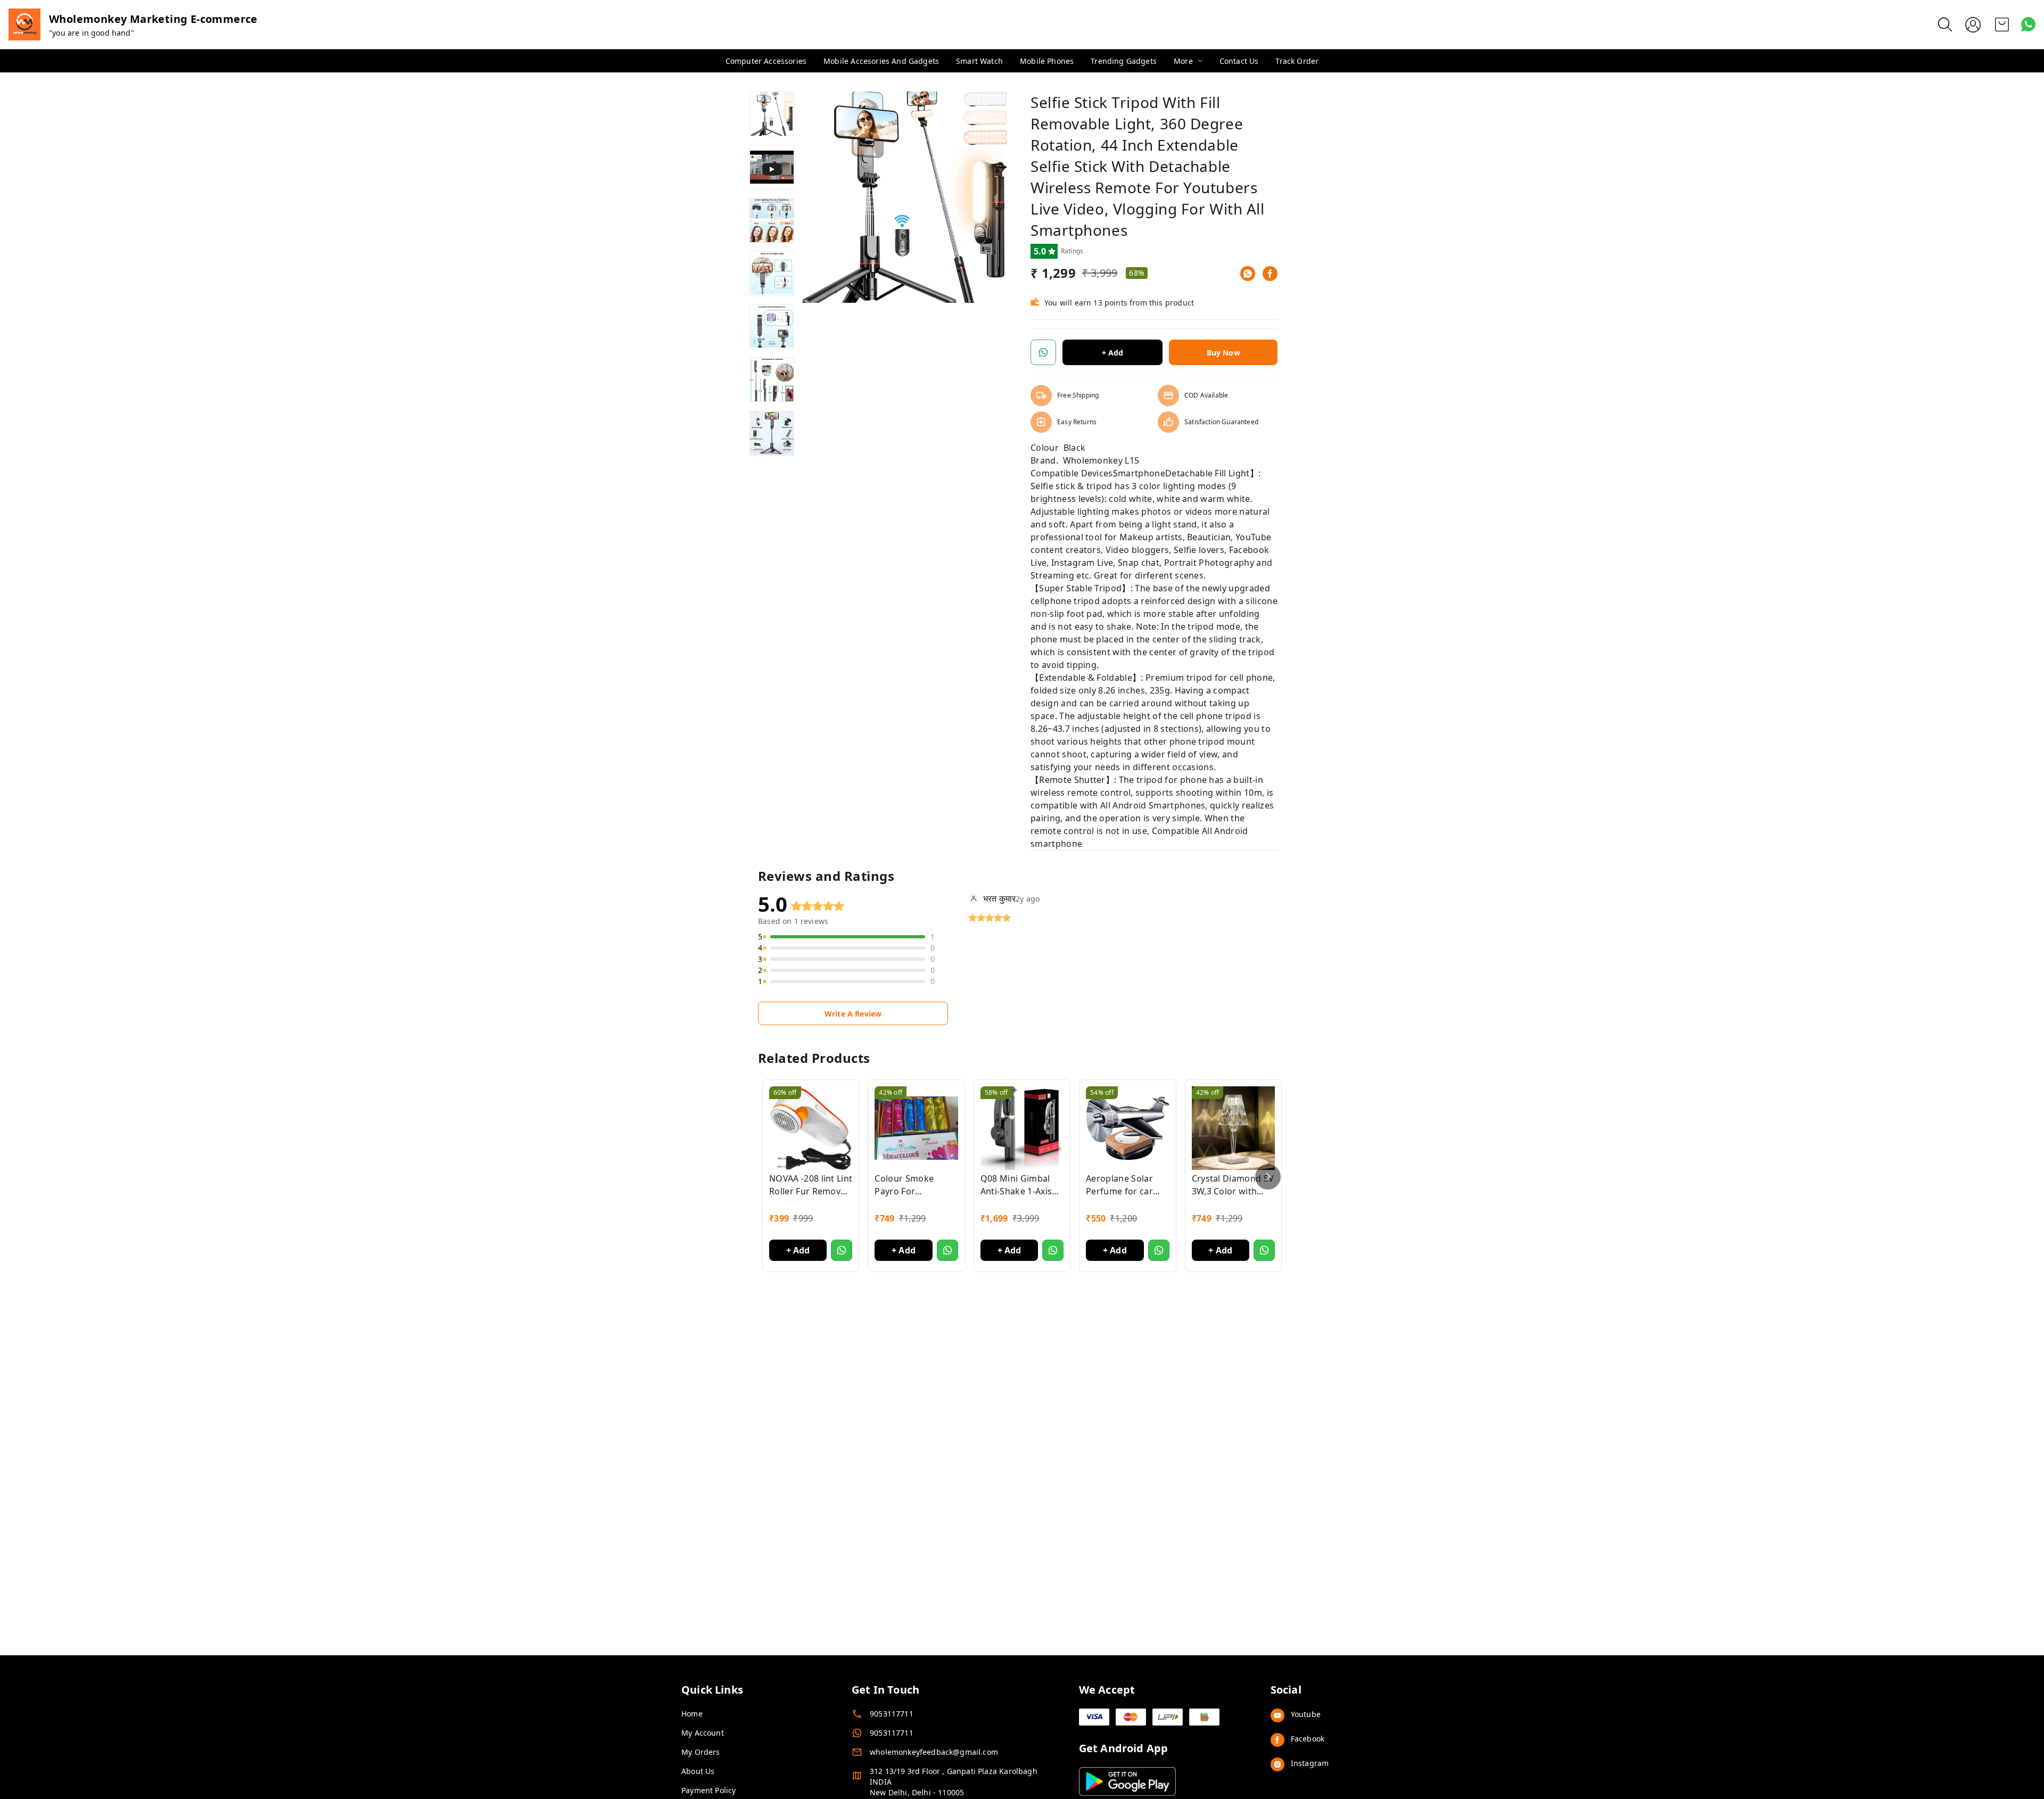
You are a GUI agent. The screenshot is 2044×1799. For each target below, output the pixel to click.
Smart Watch (979, 61)
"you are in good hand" (92, 33)
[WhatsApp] (1248, 274)
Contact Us (1239, 61)
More (1183, 61)
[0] (2002, 24)
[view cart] (2002, 24)
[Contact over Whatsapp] (2028, 24)
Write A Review (853, 1014)
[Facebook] (1270, 274)
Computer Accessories (766, 61)
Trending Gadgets (1124, 61)
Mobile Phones (1047, 61)
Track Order (1297, 61)
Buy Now (1223, 353)
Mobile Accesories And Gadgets (881, 61)
